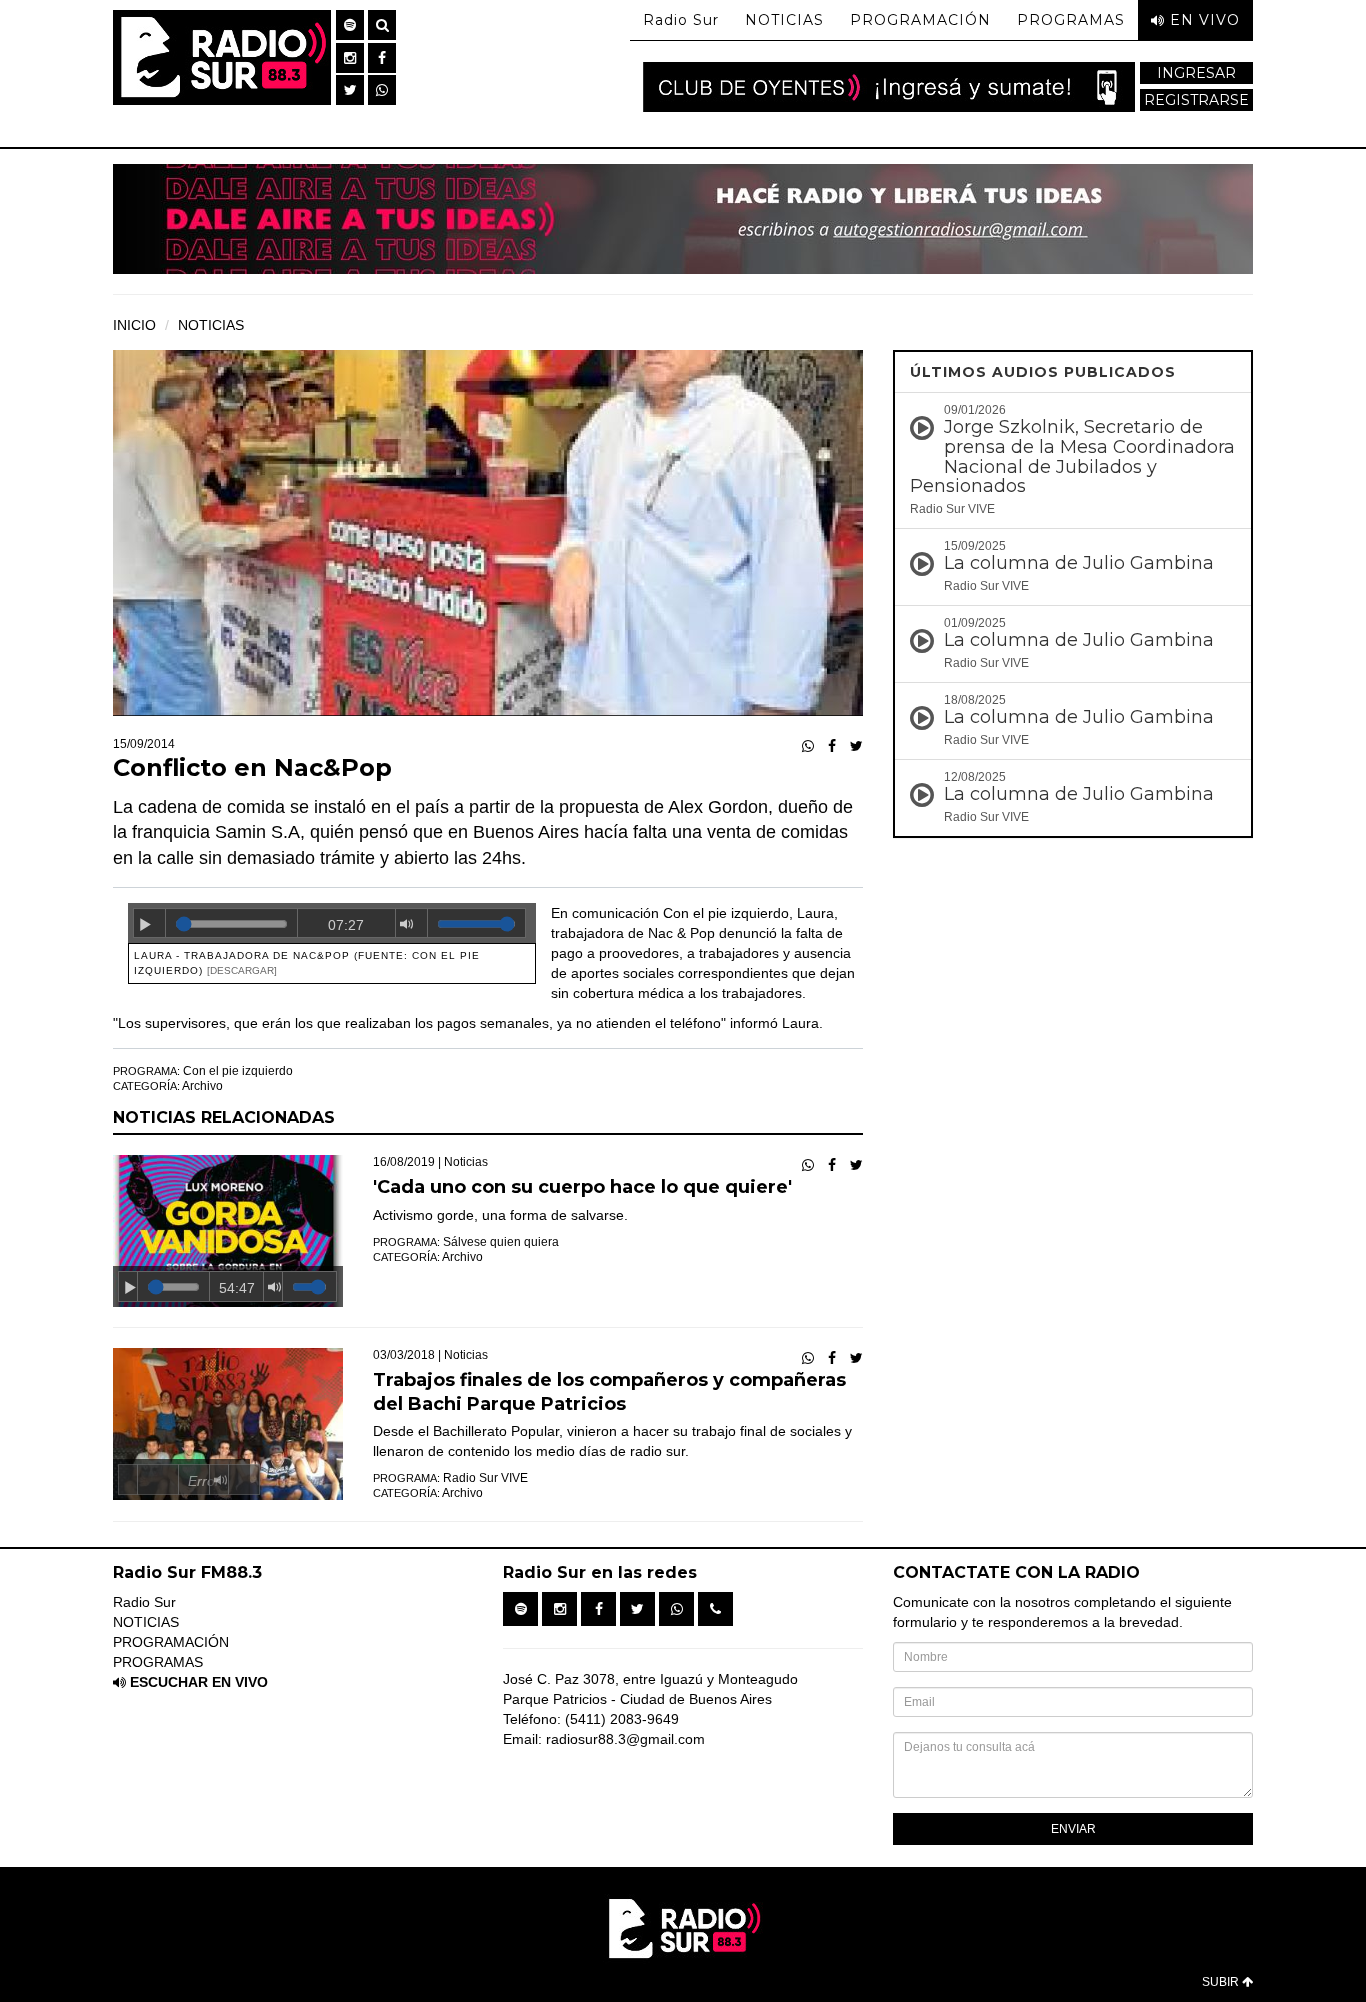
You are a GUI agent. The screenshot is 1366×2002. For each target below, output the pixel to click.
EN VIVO (1202, 20)
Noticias (466, 1162)
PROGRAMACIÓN (920, 20)
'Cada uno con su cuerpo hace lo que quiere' (582, 1187)
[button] (350, 25)
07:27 (346, 925)
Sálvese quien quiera (501, 1242)
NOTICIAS (784, 20)
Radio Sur (681, 20)
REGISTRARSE (1196, 100)
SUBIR (1222, 1982)
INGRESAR (1196, 73)
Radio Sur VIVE (485, 1478)
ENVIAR (1073, 1829)
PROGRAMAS (1071, 20)
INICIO (134, 325)
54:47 (237, 1288)
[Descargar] (242, 970)
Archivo (202, 1086)
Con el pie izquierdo (238, 1071)
